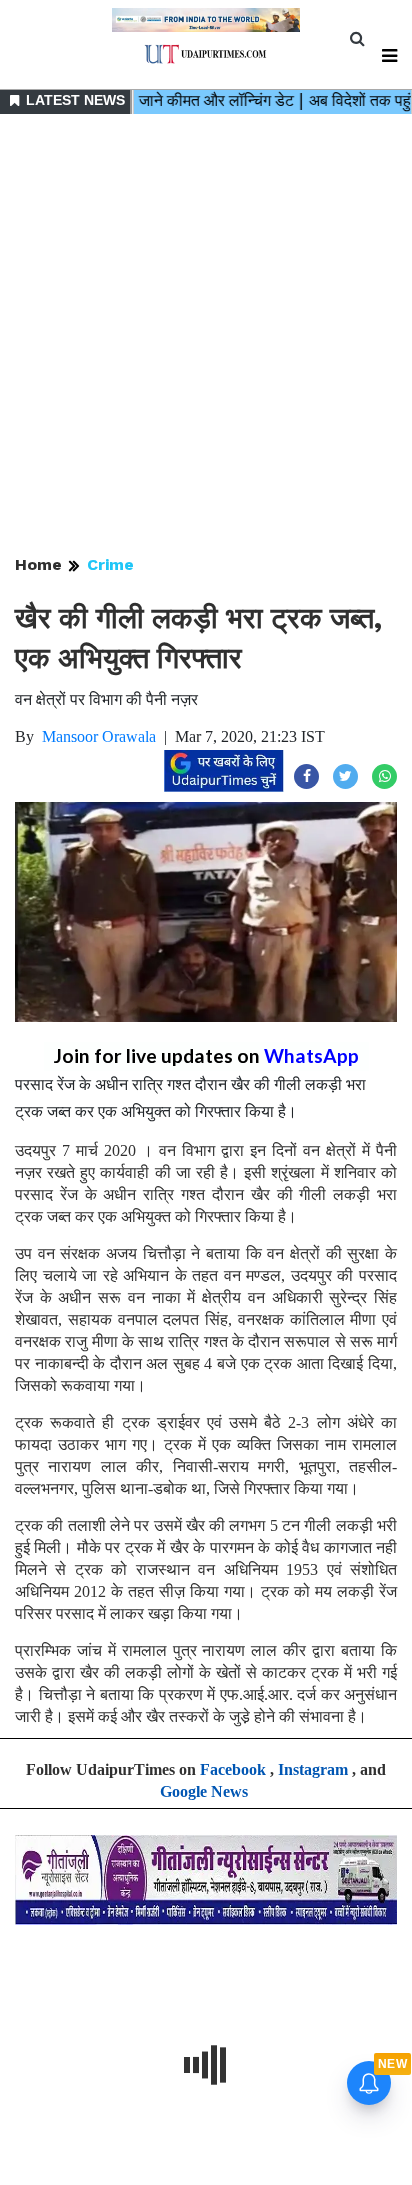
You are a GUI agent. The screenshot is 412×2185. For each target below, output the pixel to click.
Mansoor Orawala (99, 736)
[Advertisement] (206, 336)
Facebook (233, 1769)
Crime (110, 564)
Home (38, 564)
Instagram (313, 1769)
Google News (204, 1791)
